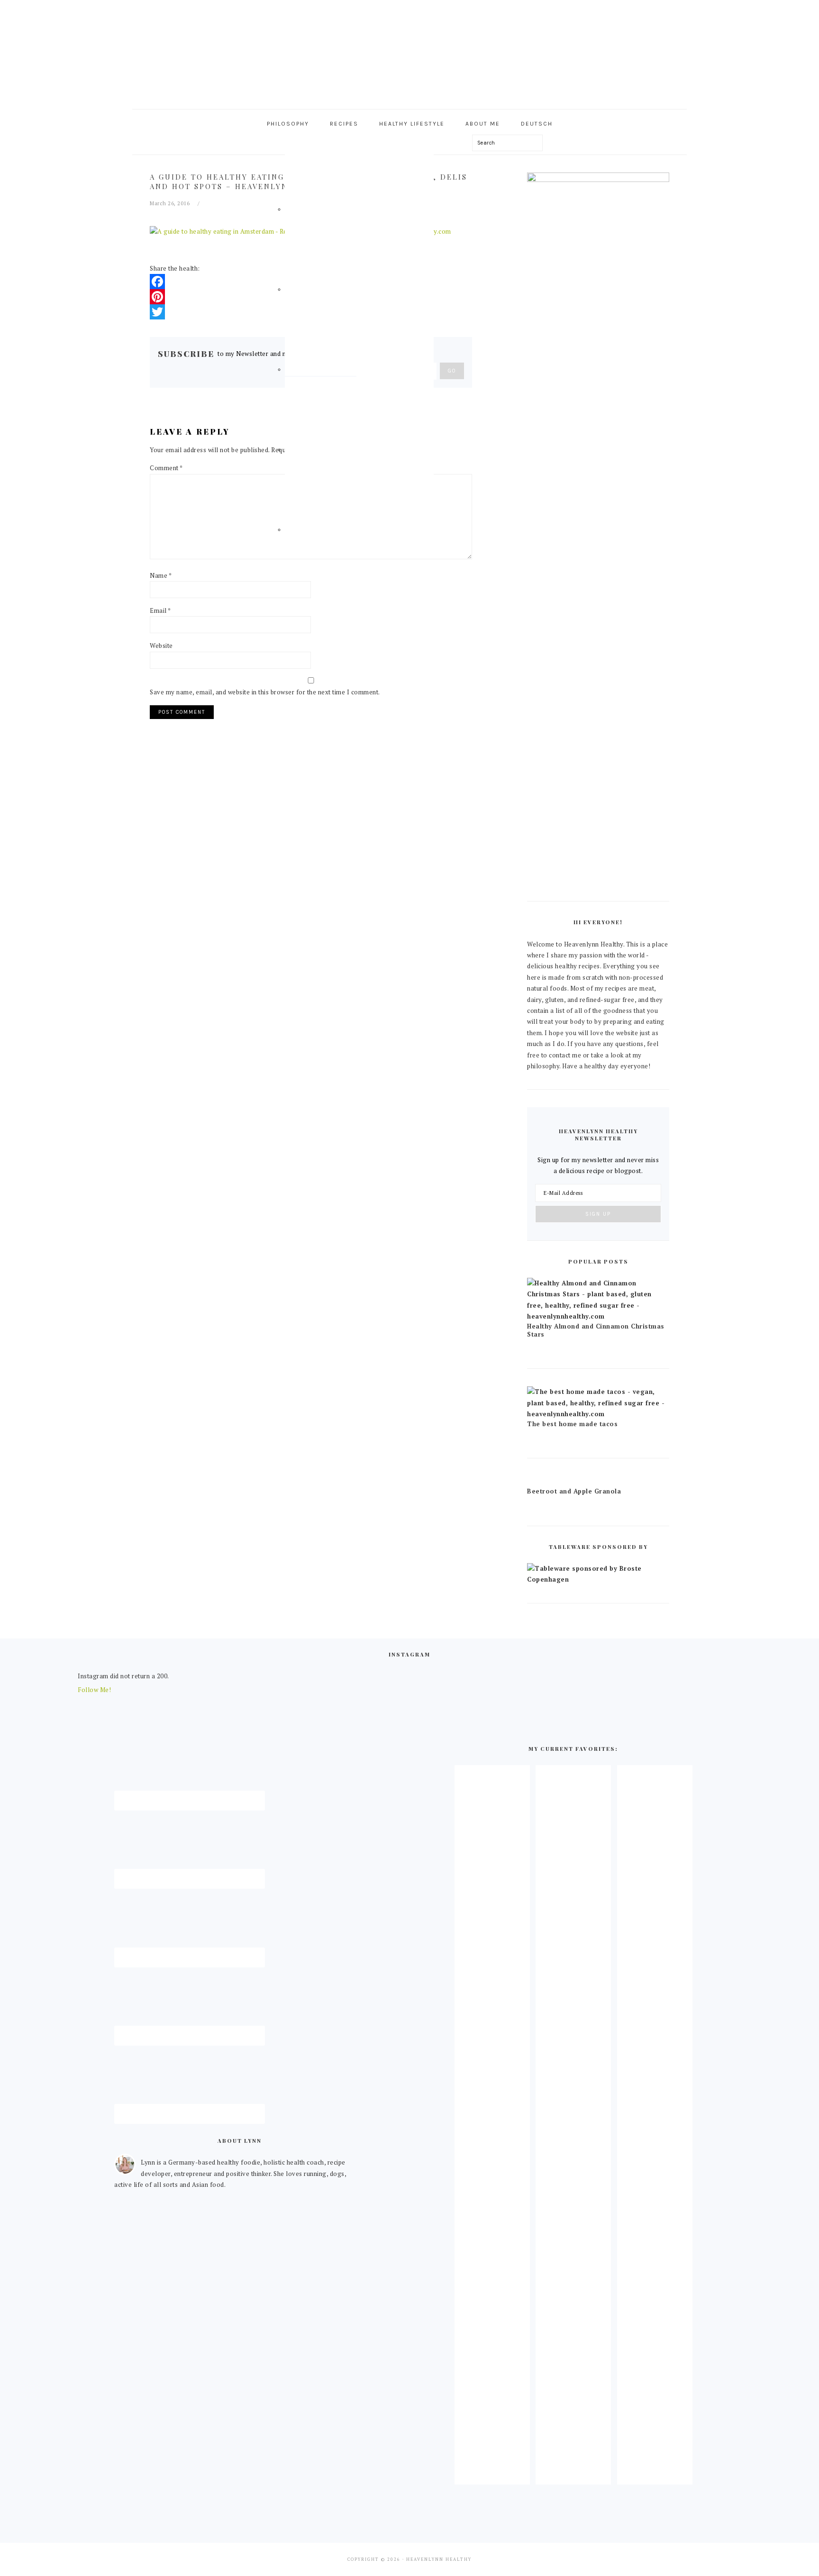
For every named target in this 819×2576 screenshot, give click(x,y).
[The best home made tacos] (598, 1414)
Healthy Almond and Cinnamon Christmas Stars (596, 1330)
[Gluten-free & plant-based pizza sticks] (655, 2476)
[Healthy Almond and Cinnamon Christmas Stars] (598, 1316)
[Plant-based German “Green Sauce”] (573, 2476)
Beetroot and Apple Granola (574, 1491)
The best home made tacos (572, 1424)
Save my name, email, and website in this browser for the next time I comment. (265, 692)
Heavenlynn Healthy (409, 52)
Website (161, 646)
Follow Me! (94, 1690)
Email (160, 610)
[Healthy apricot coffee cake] (492, 2476)
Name (161, 575)
